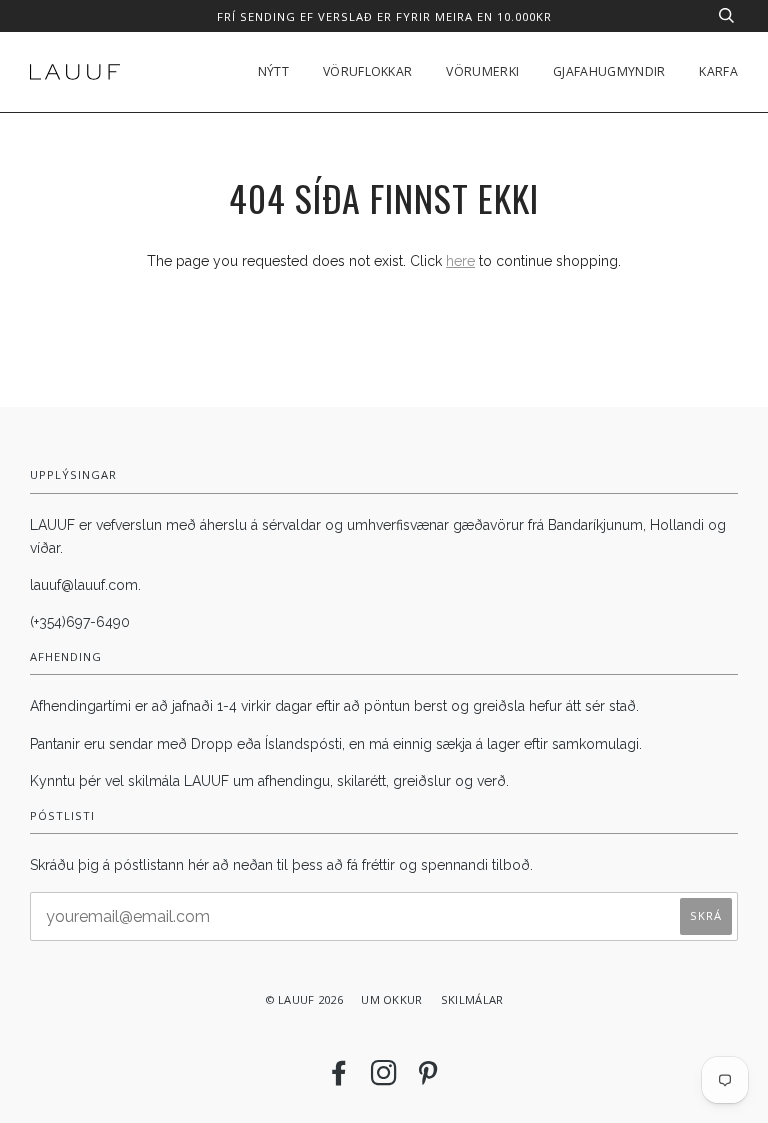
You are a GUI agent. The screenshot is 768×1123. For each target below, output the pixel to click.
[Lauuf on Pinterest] (428, 1078)
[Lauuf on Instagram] (384, 1078)
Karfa (718, 71)
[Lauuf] (75, 72)
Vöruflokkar (367, 71)
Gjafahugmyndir (609, 71)
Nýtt (273, 71)
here (460, 261)
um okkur (391, 999)
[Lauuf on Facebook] (339, 1078)
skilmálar (472, 999)
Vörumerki (482, 71)
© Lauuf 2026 (304, 999)
